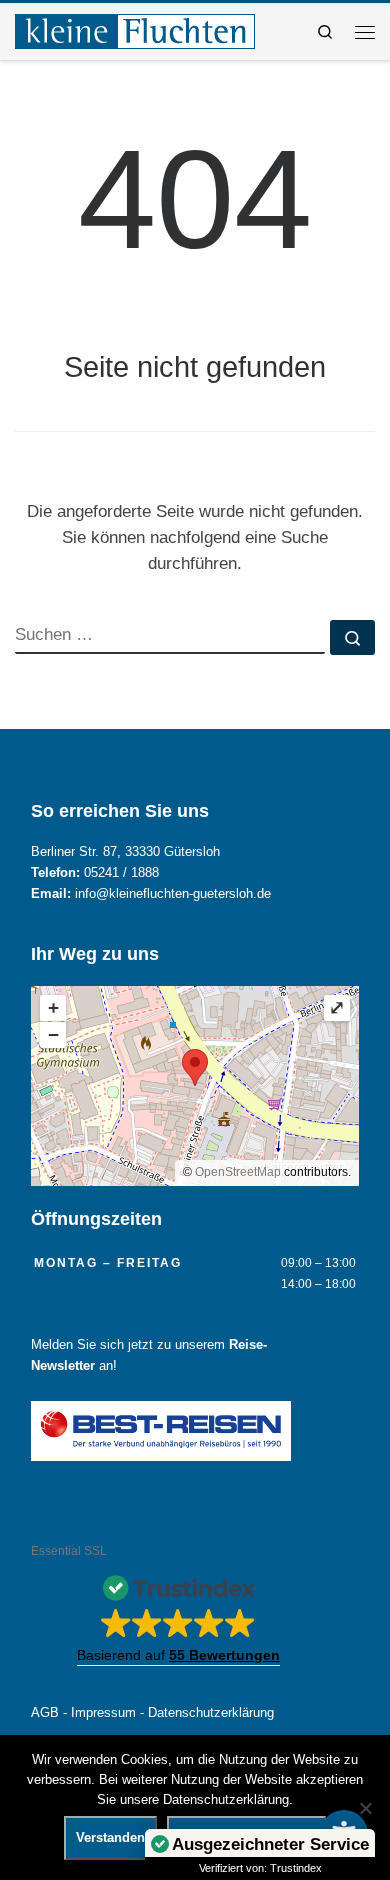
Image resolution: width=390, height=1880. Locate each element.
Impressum (103, 1713)
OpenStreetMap (238, 1172)
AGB (45, 1713)
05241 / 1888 (121, 873)
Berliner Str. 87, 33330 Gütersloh (125, 852)
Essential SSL (69, 1551)
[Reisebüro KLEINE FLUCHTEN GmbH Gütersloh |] (135, 29)
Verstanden (110, 1837)
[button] (178, 1615)
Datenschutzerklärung (211, 1713)
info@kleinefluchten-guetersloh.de (173, 894)
